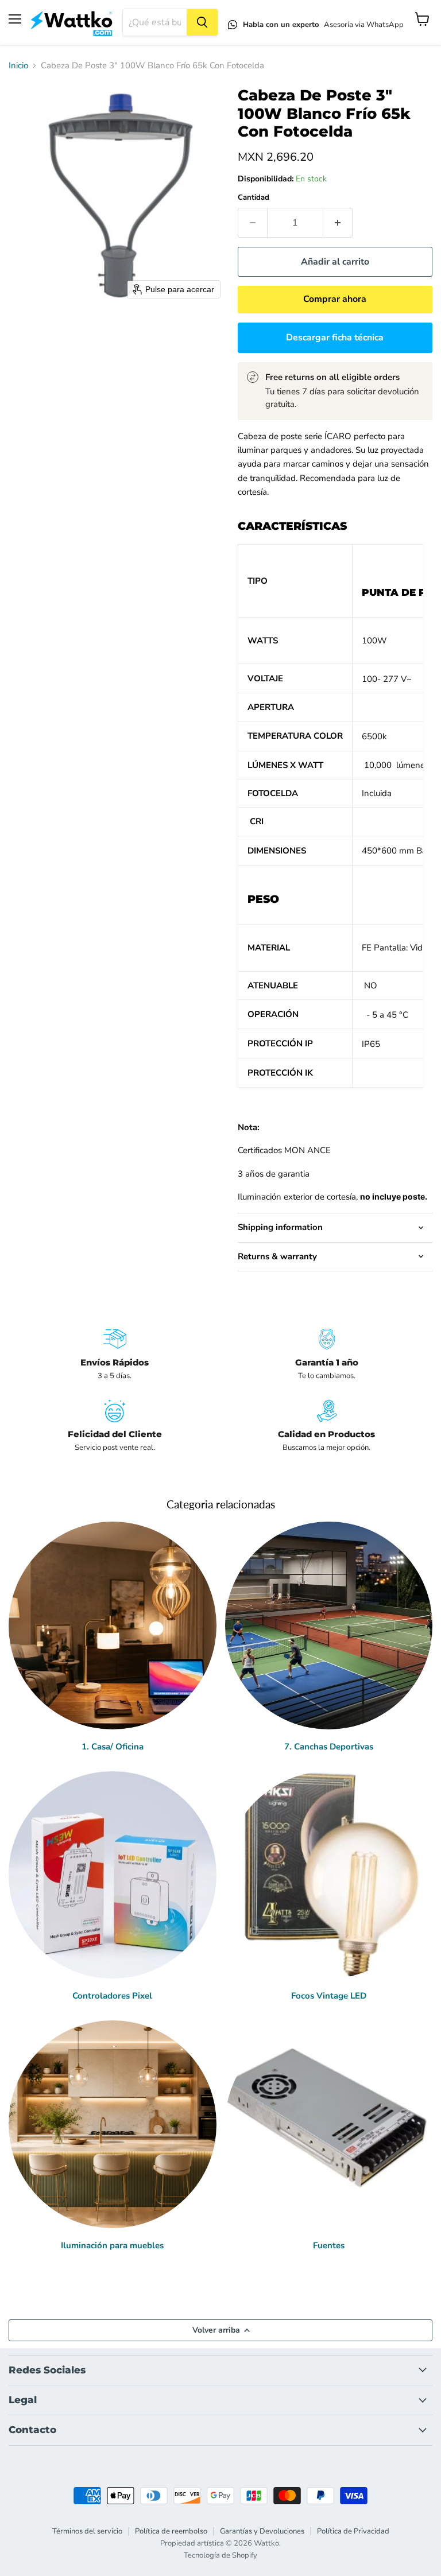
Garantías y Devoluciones (262, 2531)
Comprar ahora (335, 299)
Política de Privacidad (353, 2531)
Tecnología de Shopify (220, 2555)
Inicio (18, 66)
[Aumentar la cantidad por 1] (338, 223)
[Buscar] (202, 22)
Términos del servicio (87, 2531)
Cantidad (254, 198)
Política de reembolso (171, 2531)
